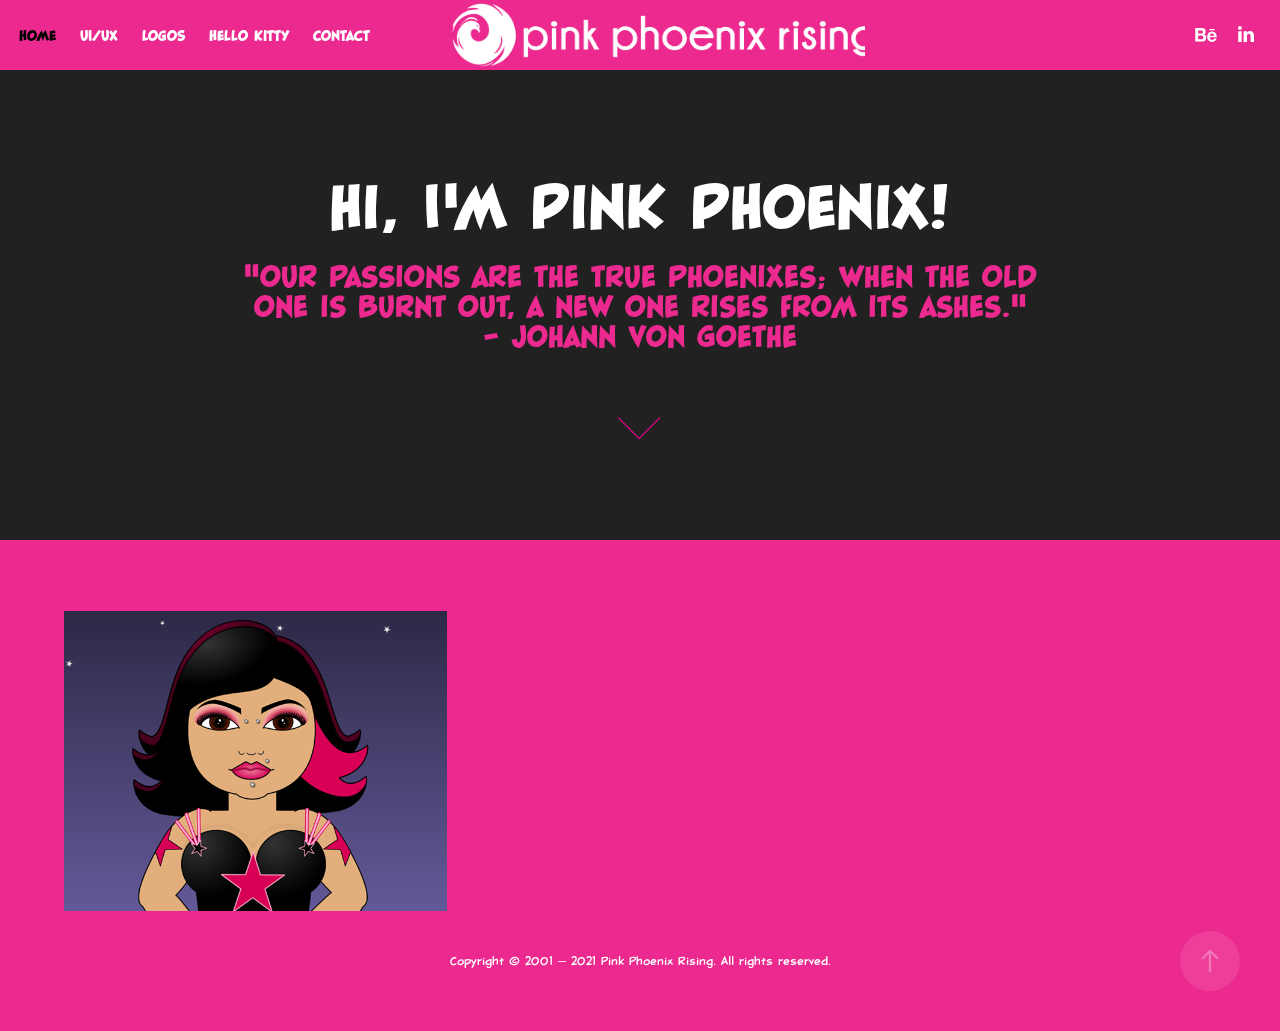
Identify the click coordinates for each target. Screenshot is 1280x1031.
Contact (341, 35)
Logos (163, 35)
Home (37, 35)
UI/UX (99, 35)
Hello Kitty (249, 35)
